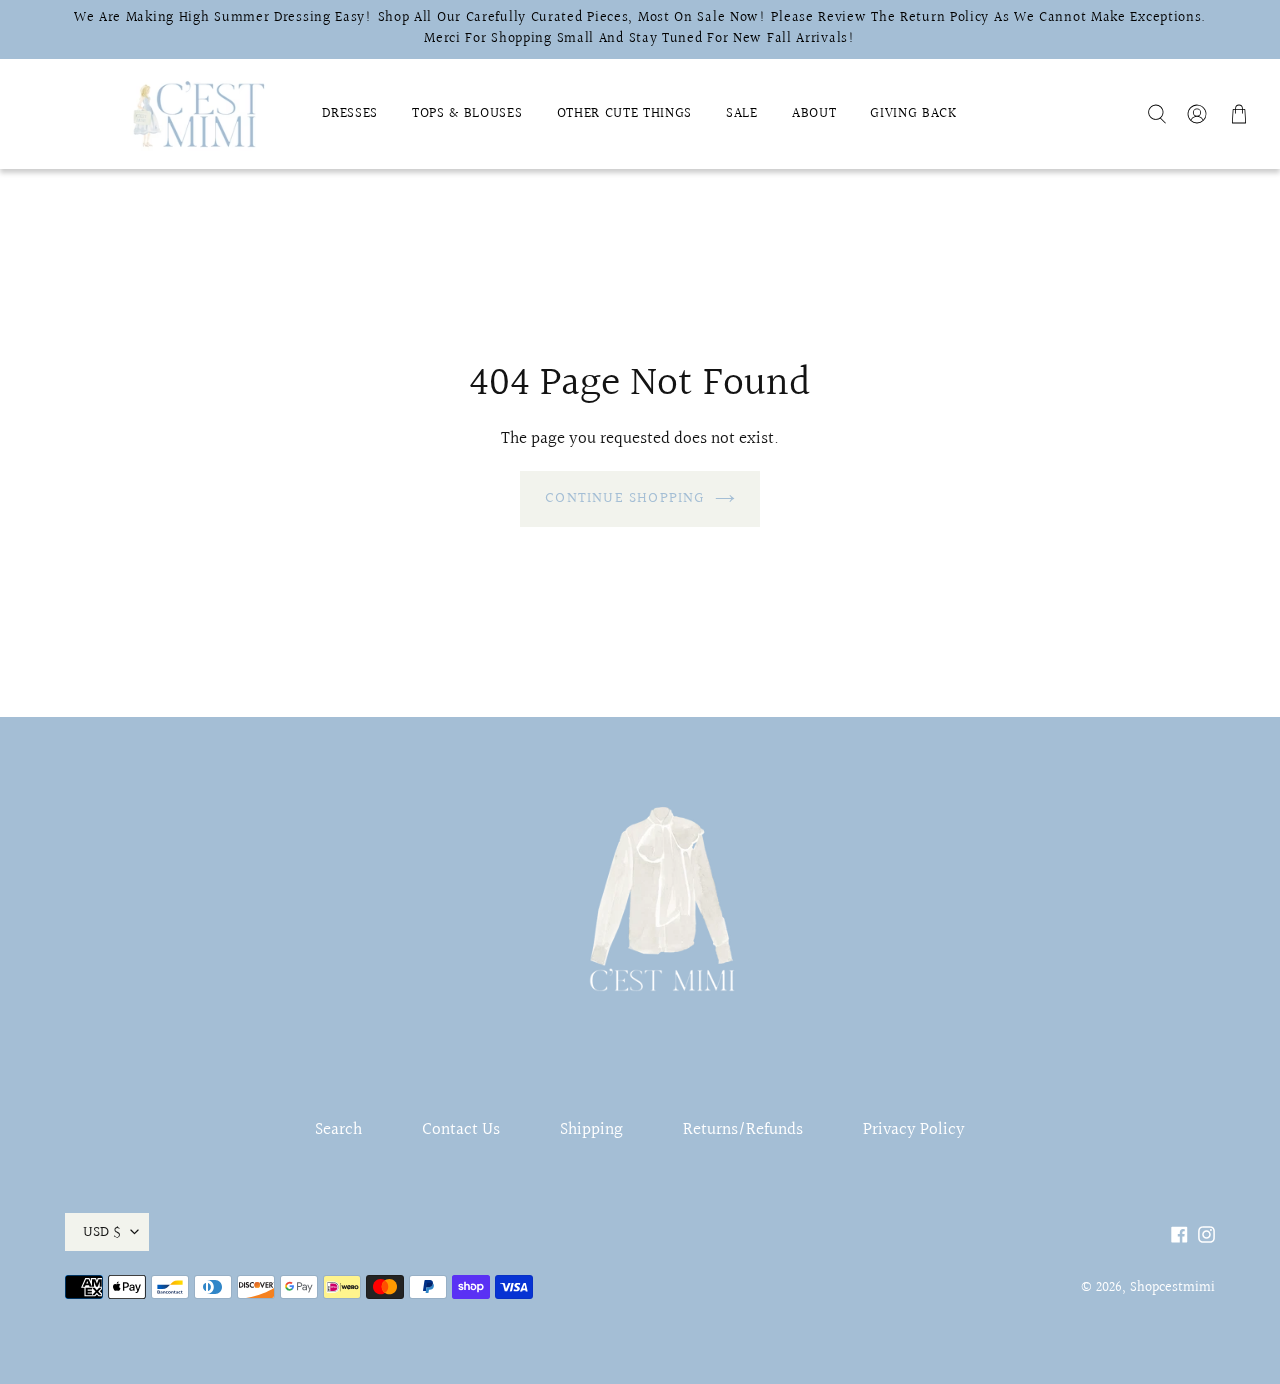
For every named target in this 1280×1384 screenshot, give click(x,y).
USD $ (102, 1232)
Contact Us (461, 1129)
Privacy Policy (914, 1129)
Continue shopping (624, 498)
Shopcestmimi (1172, 1288)
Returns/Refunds (743, 1129)
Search (338, 1129)
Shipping (591, 1129)
